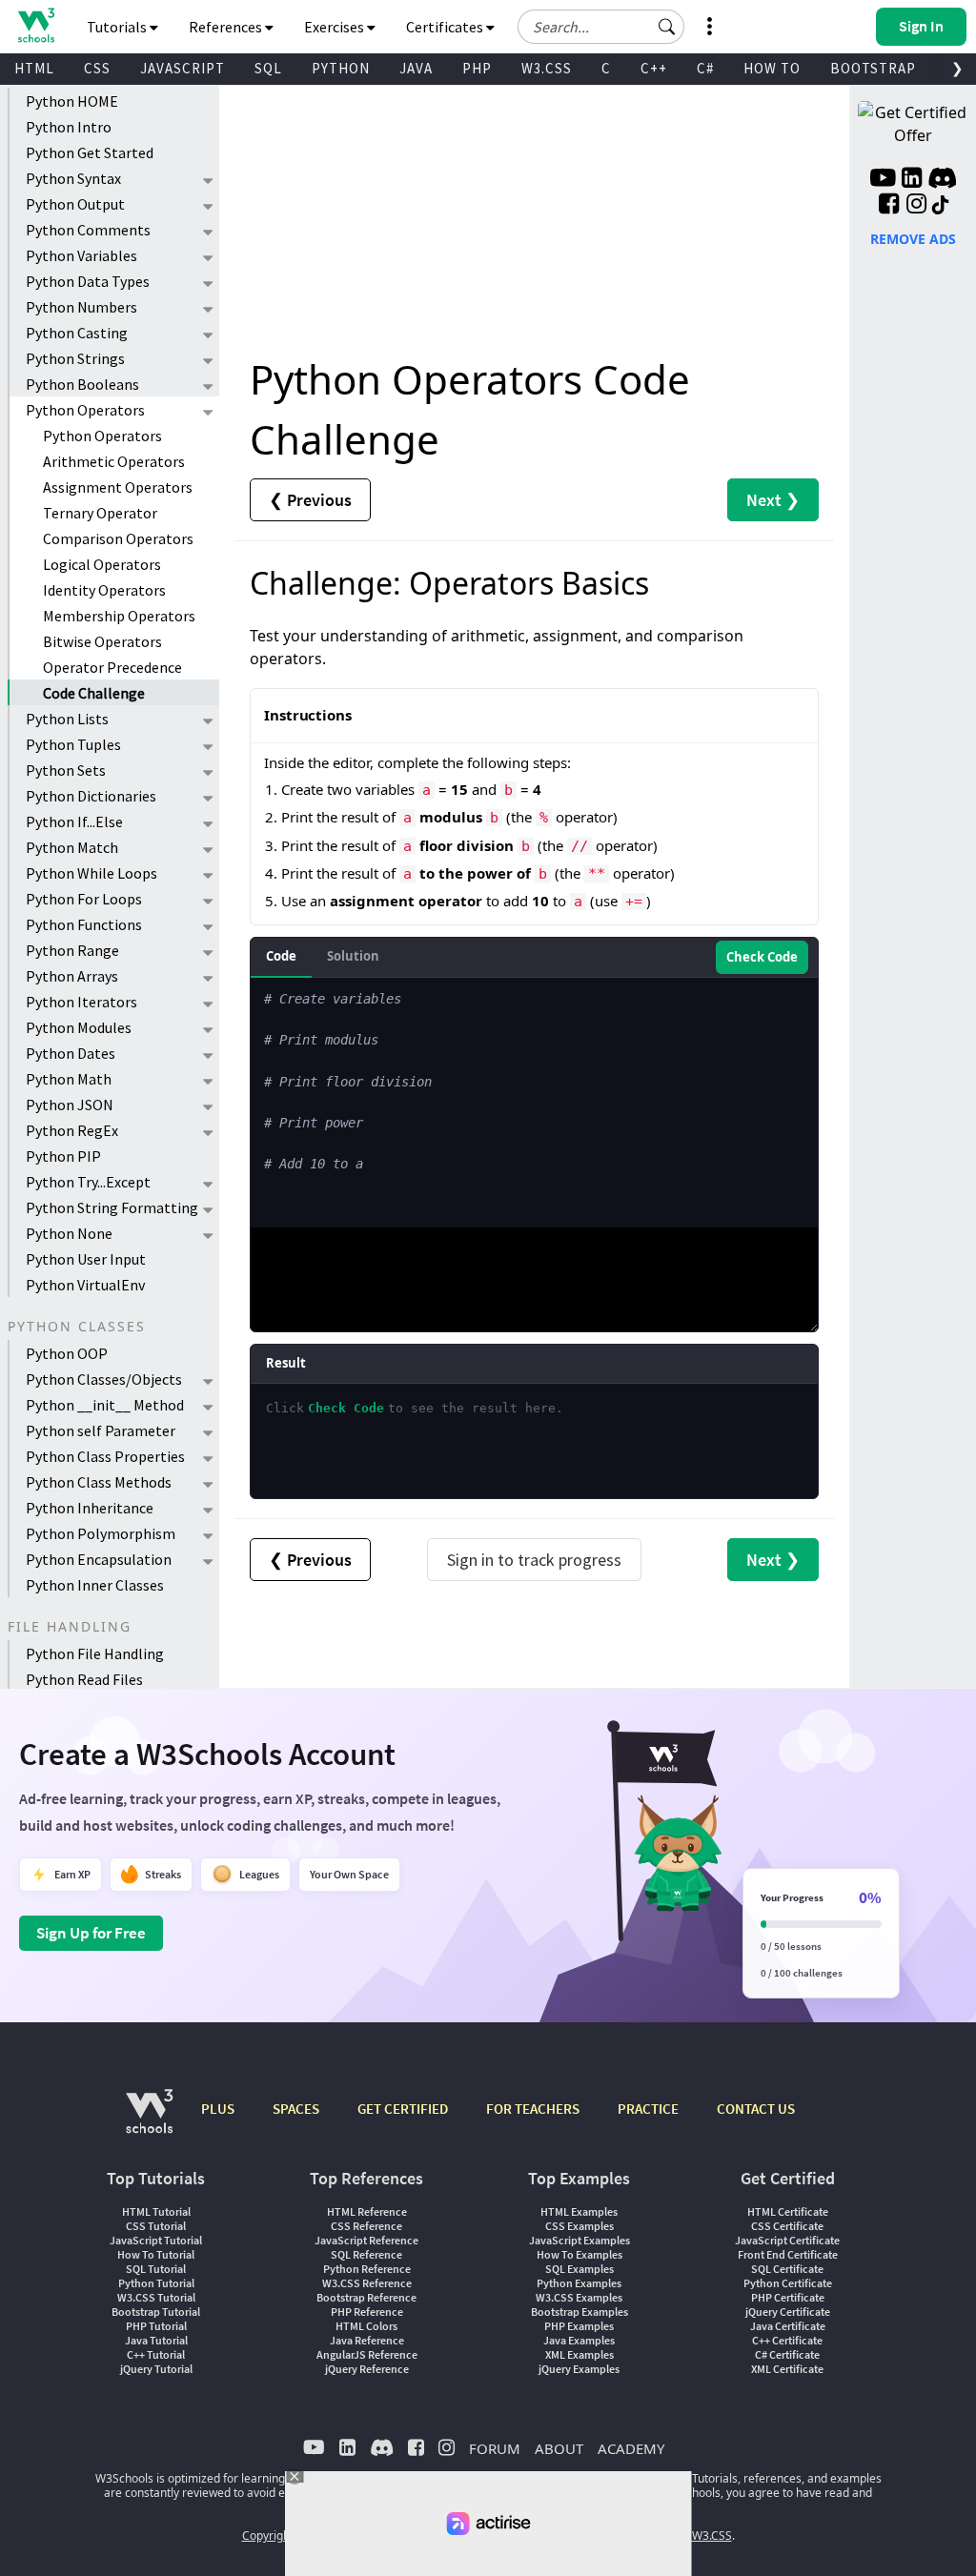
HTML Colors (366, 2326)
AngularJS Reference (367, 2354)
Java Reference (367, 2340)
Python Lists (67, 719)
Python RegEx (72, 1130)
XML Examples (579, 2354)
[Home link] (36, 25)
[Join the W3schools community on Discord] (942, 180)
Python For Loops (84, 899)
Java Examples (579, 2340)
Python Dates (71, 1053)
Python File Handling (95, 1653)
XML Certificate (787, 2369)
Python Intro (69, 127)
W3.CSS (547, 68)
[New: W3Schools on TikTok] (941, 206)
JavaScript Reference (366, 2240)
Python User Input (86, 1259)
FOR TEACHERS (533, 2109)
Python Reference (367, 2269)
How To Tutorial (156, 2254)
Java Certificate (788, 2326)
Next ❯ (773, 500)
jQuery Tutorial (156, 2369)
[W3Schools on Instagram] (916, 206)
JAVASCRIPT (183, 68)
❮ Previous (310, 500)
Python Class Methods (99, 1482)
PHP (477, 68)
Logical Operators (102, 564)
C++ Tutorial (156, 2354)
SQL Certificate (787, 2269)
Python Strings (75, 358)
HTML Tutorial (156, 2211)
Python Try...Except (88, 1182)
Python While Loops (91, 873)
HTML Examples (579, 2211)
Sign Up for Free (91, 1933)
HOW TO (772, 68)
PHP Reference (367, 2312)
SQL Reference (366, 2254)
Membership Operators (119, 616)
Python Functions (84, 924)
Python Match (72, 847)
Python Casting (77, 333)
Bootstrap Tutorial (156, 2312)
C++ (654, 68)
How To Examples (579, 2254)
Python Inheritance (90, 1508)
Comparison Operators (118, 538)
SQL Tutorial (156, 2269)
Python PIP (63, 1156)
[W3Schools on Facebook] (889, 206)
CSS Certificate (787, 2226)
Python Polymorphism (101, 1533)
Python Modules (79, 1027)
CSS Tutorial (156, 2226)
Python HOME (72, 101)
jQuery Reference (367, 2369)
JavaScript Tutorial (156, 2240)
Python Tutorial (156, 2283)
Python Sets (66, 770)
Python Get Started (90, 152)
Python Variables (81, 255)
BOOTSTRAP (873, 68)
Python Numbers (81, 307)
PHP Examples (579, 2326)
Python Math (69, 1079)
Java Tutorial (156, 2340)
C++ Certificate (787, 2340)
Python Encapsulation (99, 1559)
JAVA (416, 68)
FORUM (495, 2448)
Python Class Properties (105, 1456)
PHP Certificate (788, 2297)
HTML (34, 68)
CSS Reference (366, 2226)
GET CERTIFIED (403, 2109)
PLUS (218, 2109)
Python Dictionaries (91, 796)
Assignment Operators (118, 487)
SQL (268, 68)
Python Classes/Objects (104, 1379)
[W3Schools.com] (149, 2121)
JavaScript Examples (579, 2240)
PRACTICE (648, 2109)
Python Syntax (73, 178)
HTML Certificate (788, 2211)
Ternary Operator (100, 513)
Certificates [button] (446, 27)
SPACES (296, 2109)
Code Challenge (94, 693)
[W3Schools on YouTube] (883, 180)
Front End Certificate (788, 2254)
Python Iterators (81, 1002)
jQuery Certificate (788, 2312)
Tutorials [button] (118, 27)
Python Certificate (788, 2283)
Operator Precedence (112, 667)
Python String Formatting (112, 1207)
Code (281, 956)
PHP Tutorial (156, 2326)
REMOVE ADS (913, 239)
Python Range (72, 950)
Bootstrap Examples (579, 2312)
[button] (667, 27)
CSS (97, 68)
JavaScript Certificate (787, 2240)
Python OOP (67, 1353)
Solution (353, 956)
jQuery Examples (579, 2369)
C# (705, 68)
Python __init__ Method (105, 1405)
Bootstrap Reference (366, 2297)
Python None (69, 1233)
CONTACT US (756, 2109)
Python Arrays (72, 976)
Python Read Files (84, 1679)
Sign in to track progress (534, 1560)
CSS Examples (579, 2226)
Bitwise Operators (102, 641)
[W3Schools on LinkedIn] (912, 180)
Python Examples (579, 2283)
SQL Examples (579, 2269)
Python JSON (70, 1105)
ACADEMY (631, 2448)
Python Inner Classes (95, 1585)
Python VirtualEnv (85, 1285)
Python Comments (88, 230)
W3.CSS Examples (579, 2297)
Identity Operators (104, 590)
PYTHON (341, 68)
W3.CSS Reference (367, 2283)
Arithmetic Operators (114, 461)
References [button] (227, 27)
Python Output (75, 204)
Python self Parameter (101, 1430)
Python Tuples (73, 744)
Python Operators (85, 410)
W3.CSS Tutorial (156, 2297)
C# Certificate (787, 2354)
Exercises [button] (335, 27)
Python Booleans (82, 384)
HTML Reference (367, 2211)
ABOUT (559, 2448)
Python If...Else (74, 821)
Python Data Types (88, 281)
